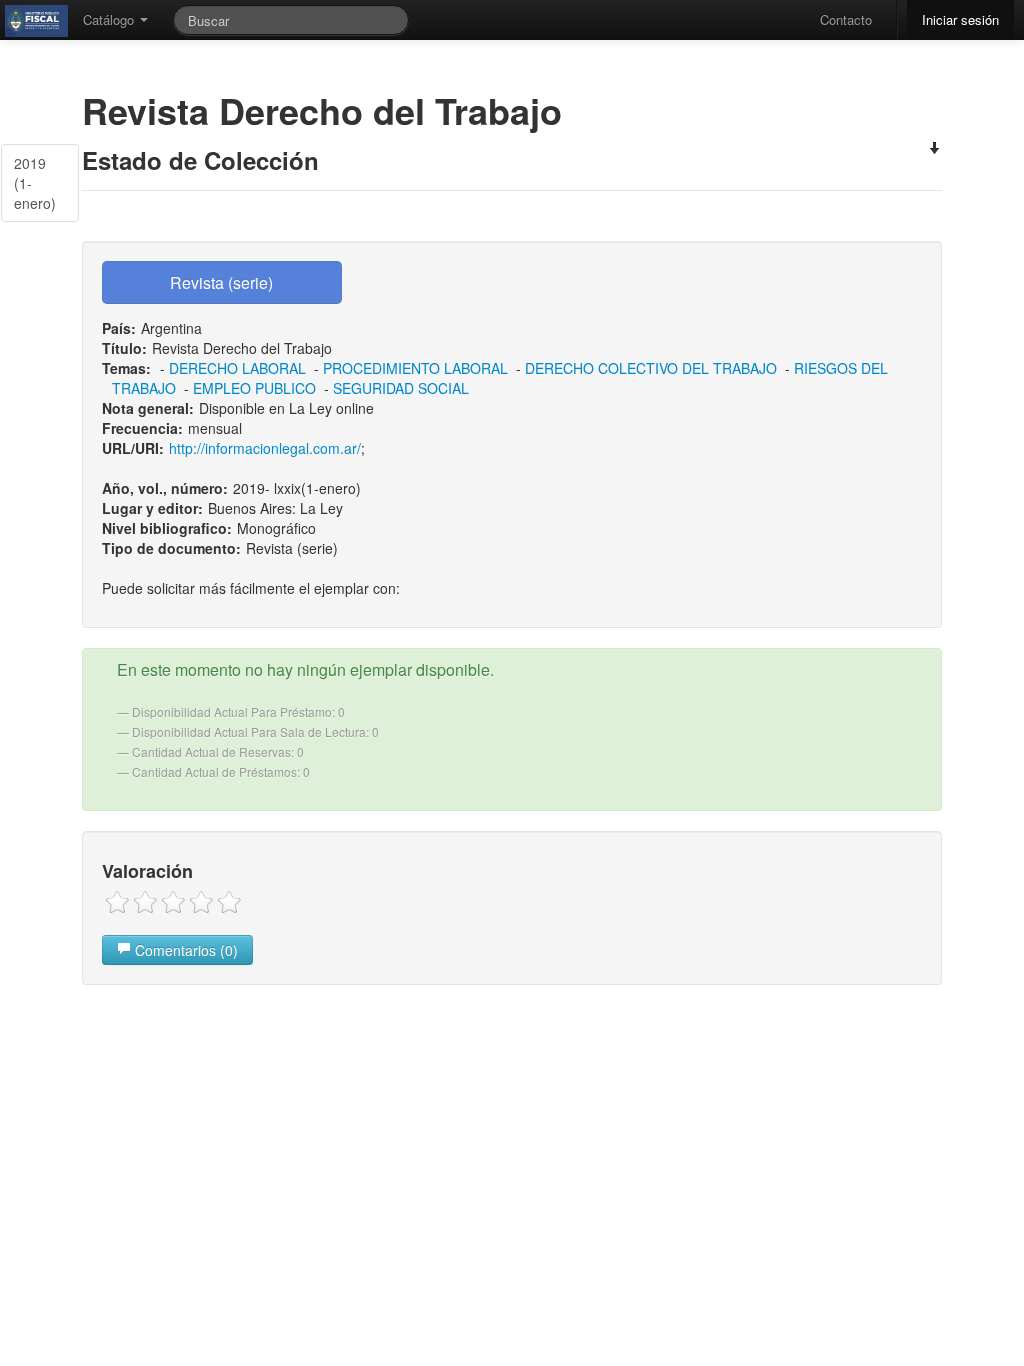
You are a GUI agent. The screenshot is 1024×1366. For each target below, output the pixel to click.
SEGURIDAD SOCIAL (401, 388)
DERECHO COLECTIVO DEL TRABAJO (651, 368)
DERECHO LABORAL (237, 368)
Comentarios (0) (184, 950)
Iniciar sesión (960, 19)
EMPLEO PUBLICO (254, 388)
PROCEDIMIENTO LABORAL (415, 368)
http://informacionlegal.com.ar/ (265, 448)
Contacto (846, 19)
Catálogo (110, 19)
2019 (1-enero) (35, 183)
